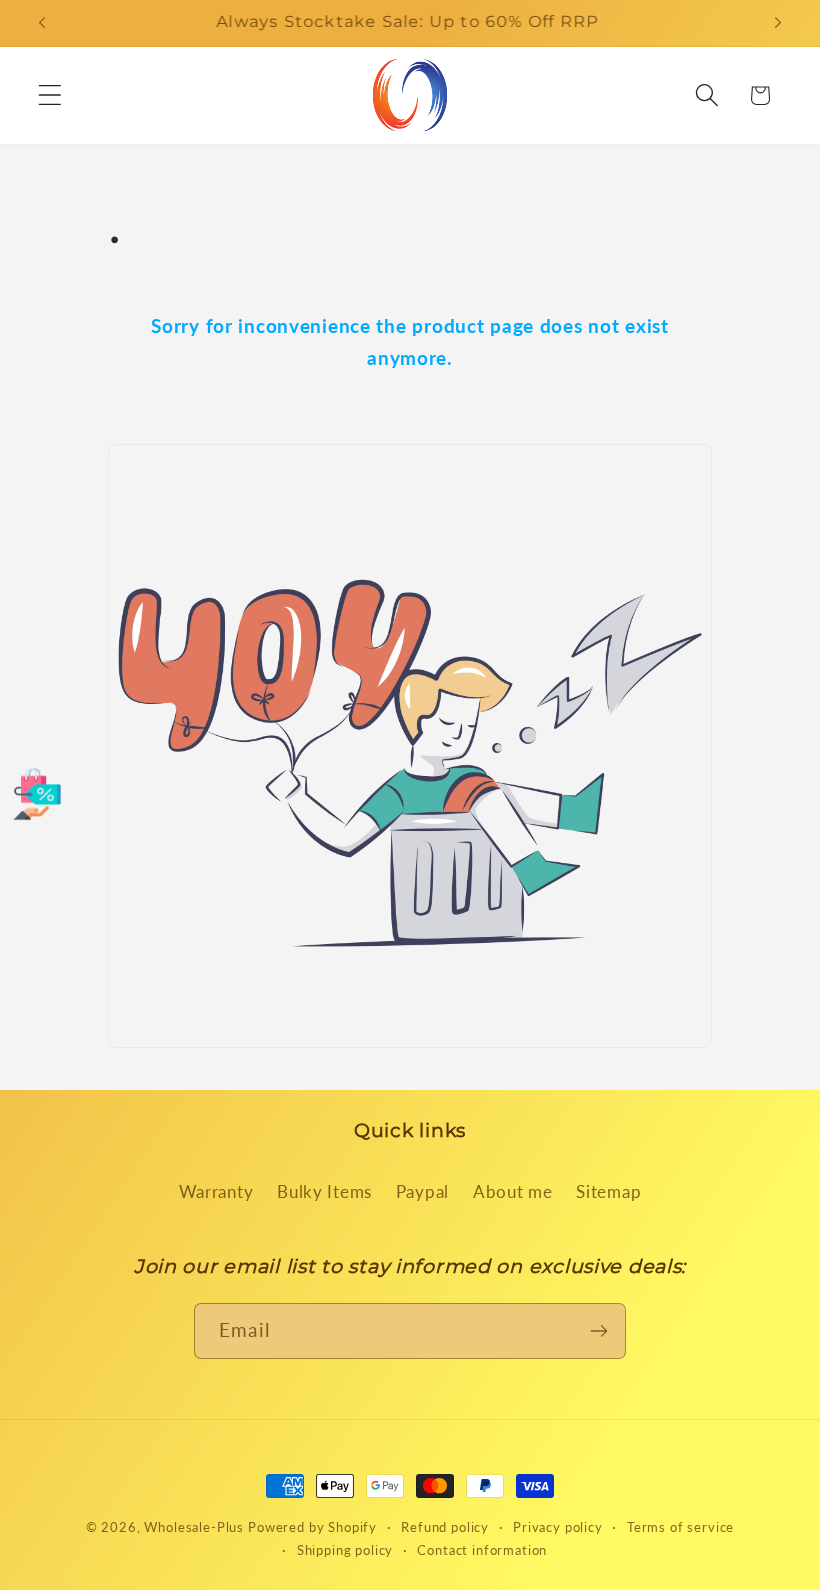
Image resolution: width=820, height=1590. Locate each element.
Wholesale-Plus (196, 1527)
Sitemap (608, 1191)
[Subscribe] (598, 1331)
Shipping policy (345, 1550)
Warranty (216, 1191)
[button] (50, 95)
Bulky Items (324, 1191)
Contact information (482, 1550)
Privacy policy (558, 1527)
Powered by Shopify (312, 1527)
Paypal (422, 1191)
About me (513, 1191)
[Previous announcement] (42, 23)
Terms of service (680, 1527)
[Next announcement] (778, 23)
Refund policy (445, 1527)
